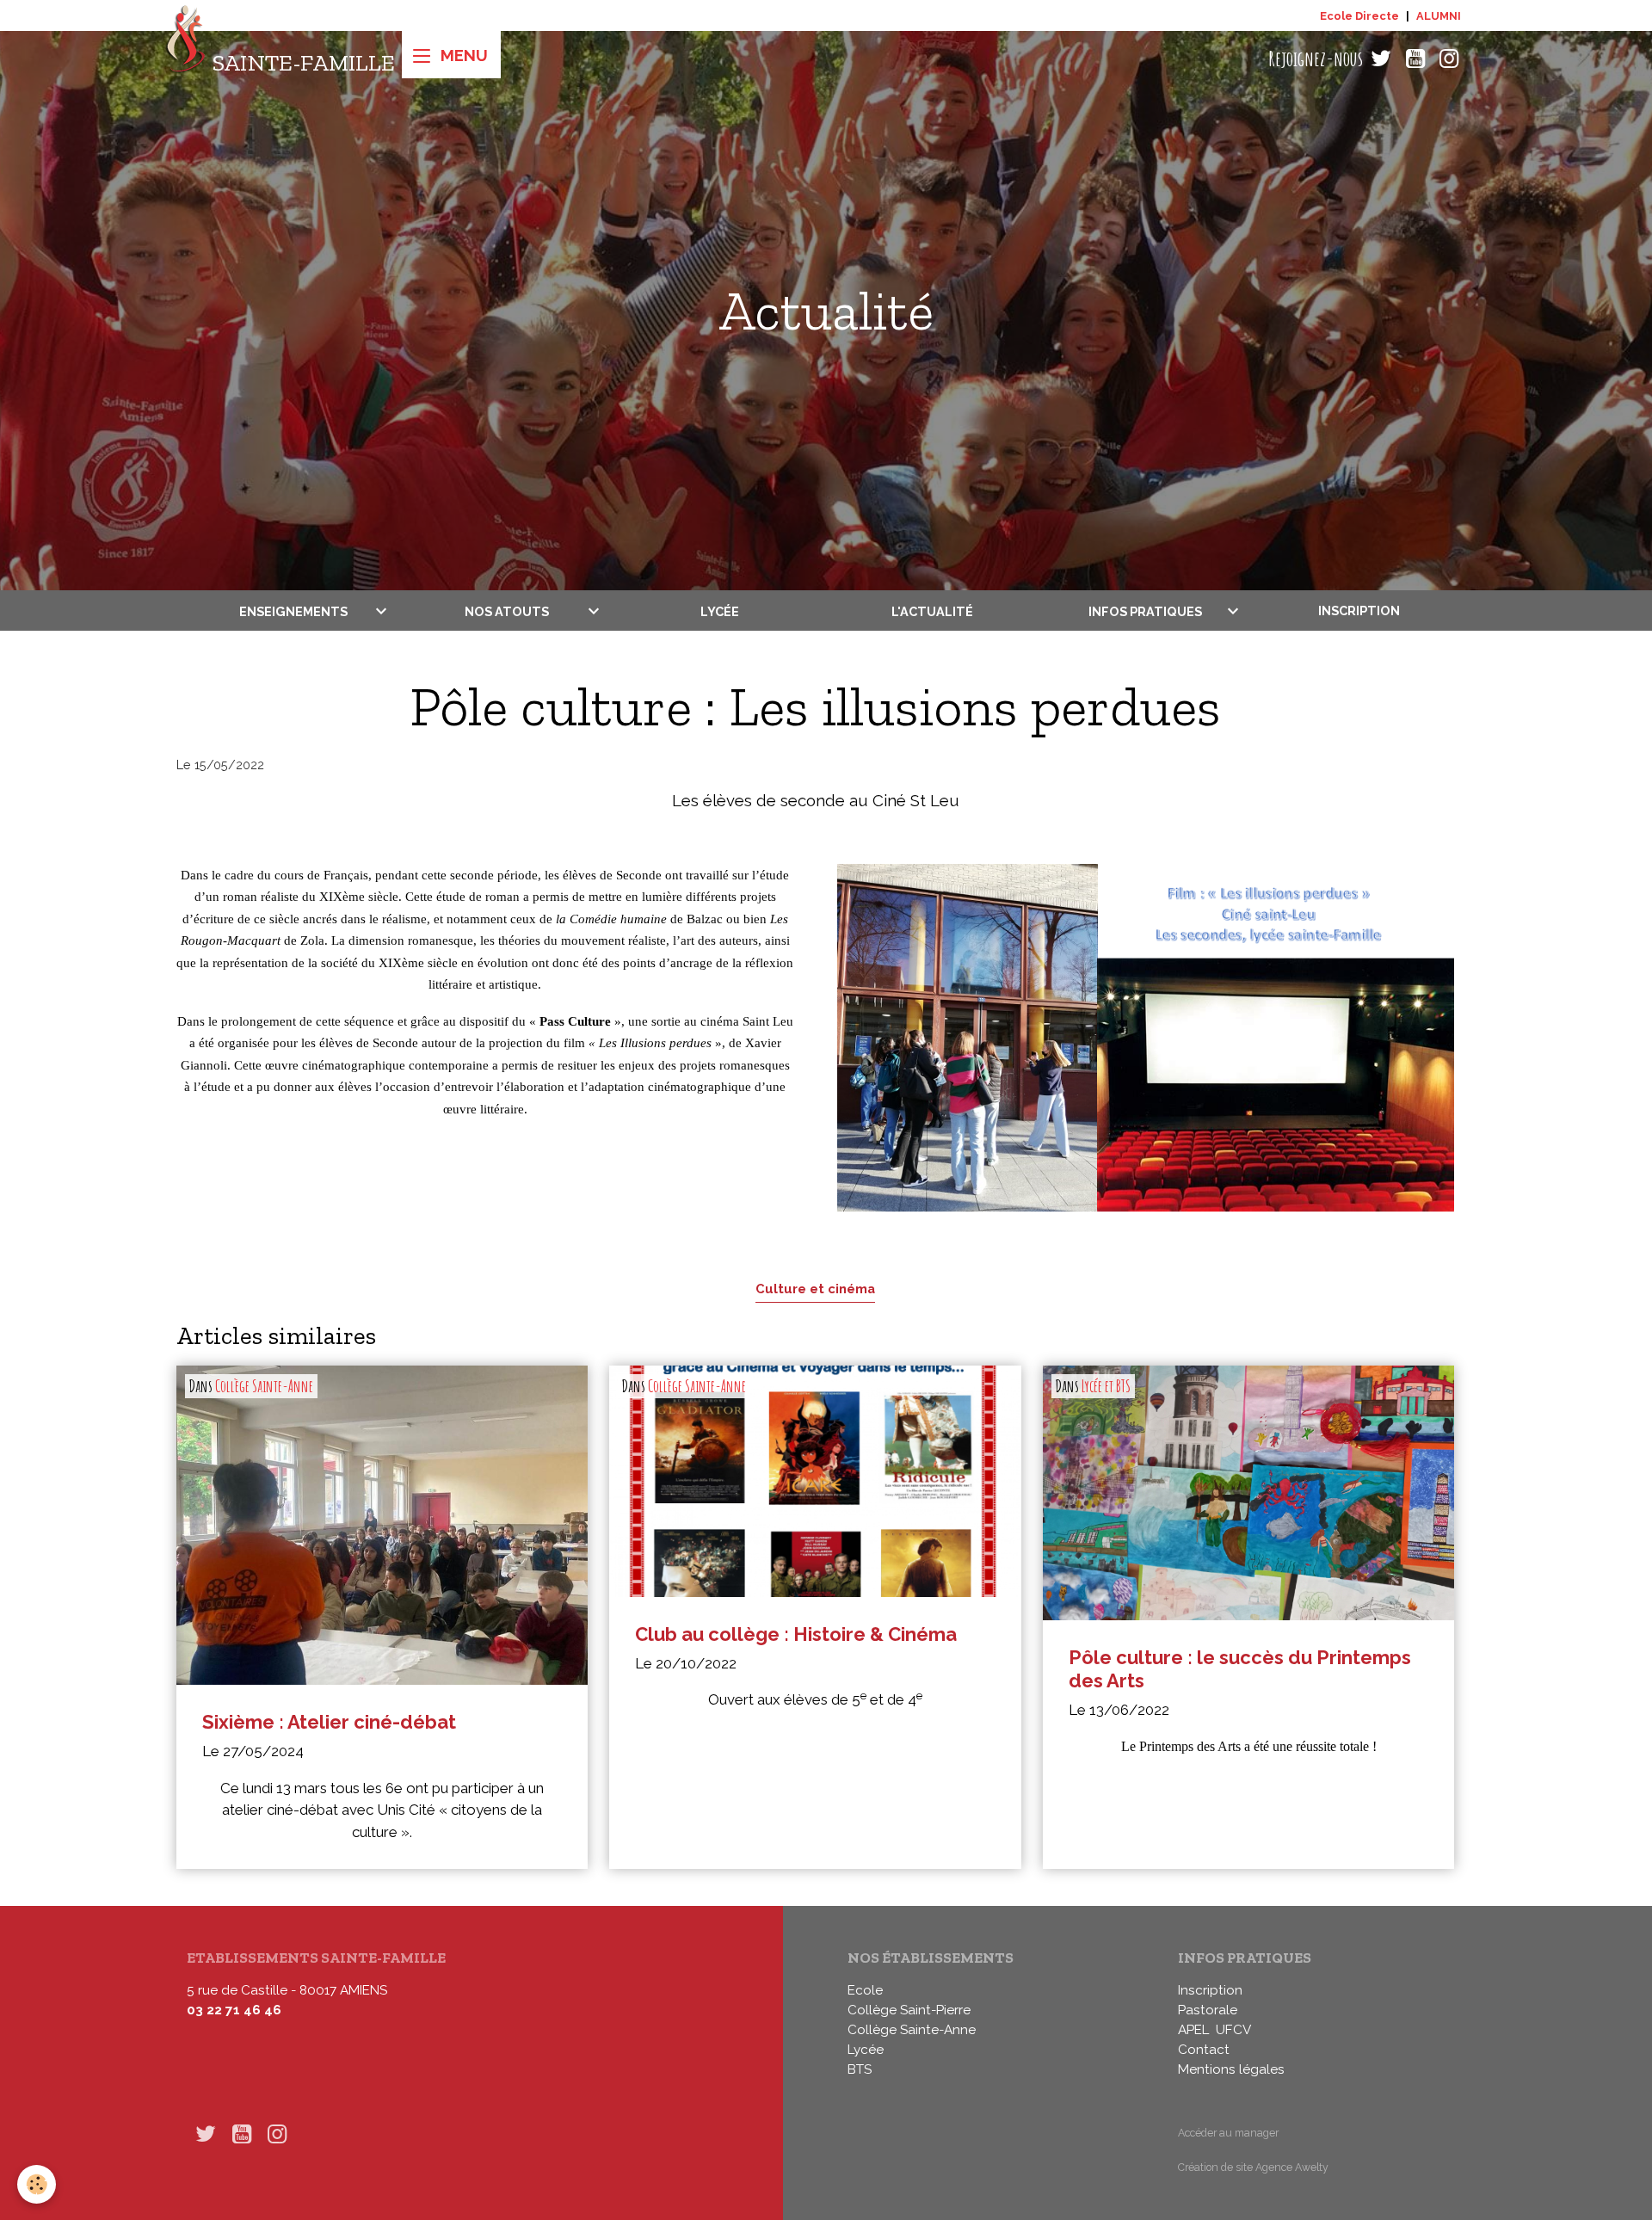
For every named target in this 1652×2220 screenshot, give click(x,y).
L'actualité (932, 610)
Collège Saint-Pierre (909, 2010)
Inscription (1359, 610)
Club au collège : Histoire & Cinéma (796, 1634)
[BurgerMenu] (451, 55)
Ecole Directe (1359, 16)
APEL (1193, 2030)
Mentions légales (1231, 2069)
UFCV (1233, 2030)
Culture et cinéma (815, 1289)
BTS (860, 2069)
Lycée (720, 610)
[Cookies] (37, 2184)
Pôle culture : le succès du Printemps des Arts (1240, 1669)
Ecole (865, 1990)
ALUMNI (1439, 16)
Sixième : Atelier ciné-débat (329, 1722)
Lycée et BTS (1106, 1386)
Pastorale (1208, 2010)
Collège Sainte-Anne (264, 1386)
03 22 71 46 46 (234, 2010)
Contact (1204, 2050)
